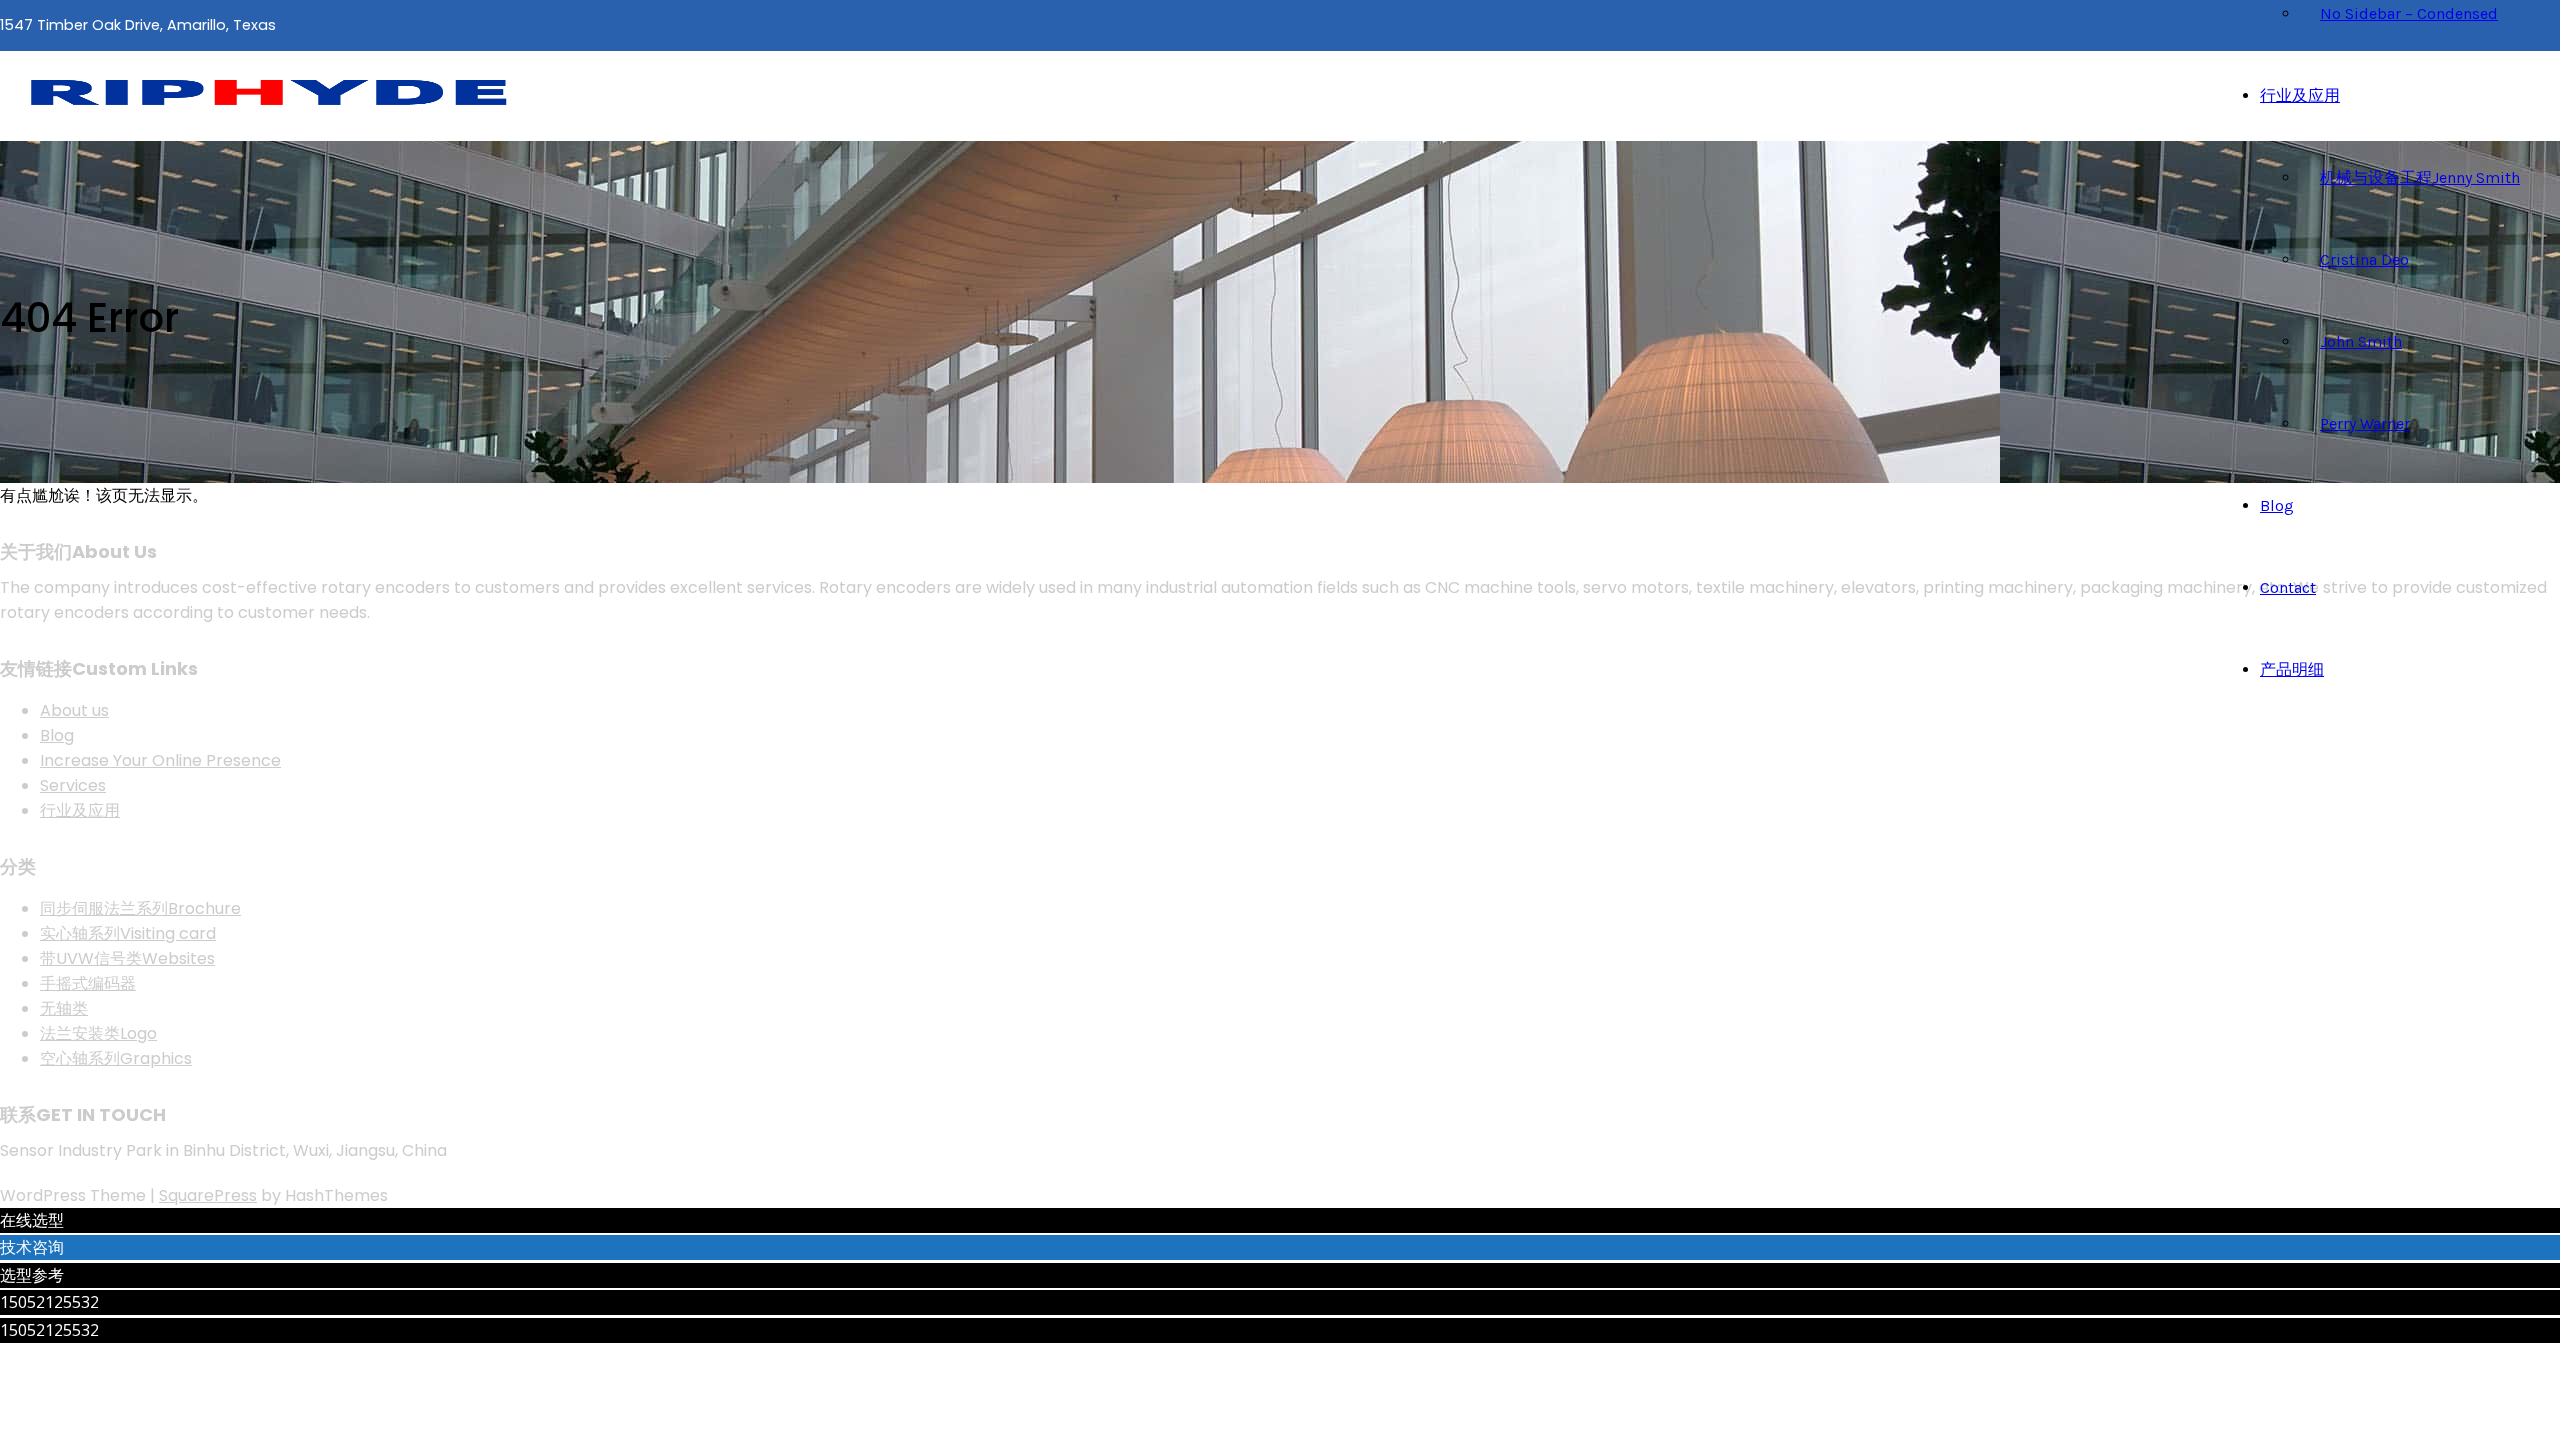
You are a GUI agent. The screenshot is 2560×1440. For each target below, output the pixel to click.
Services (73, 785)
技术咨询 (32, 1247)
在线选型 (32, 1220)
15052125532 (49, 1302)
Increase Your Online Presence (160, 760)
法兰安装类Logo (98, 1033)
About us (74, 710)
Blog (2277, 505)
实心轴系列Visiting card (128, 933)
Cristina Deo (2364, 259)
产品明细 (2292, 669)
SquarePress (208, 1195)
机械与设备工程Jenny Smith (2420, 177)
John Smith (2361, 341)
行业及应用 (2300, 95)
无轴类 (64, 1008)
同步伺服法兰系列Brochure (140, 908)
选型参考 (32, 1275)
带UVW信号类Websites (127, 958)
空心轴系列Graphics (116, 1058)
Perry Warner (2365, 423)
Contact (2288, 587)
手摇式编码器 (88, 983)
